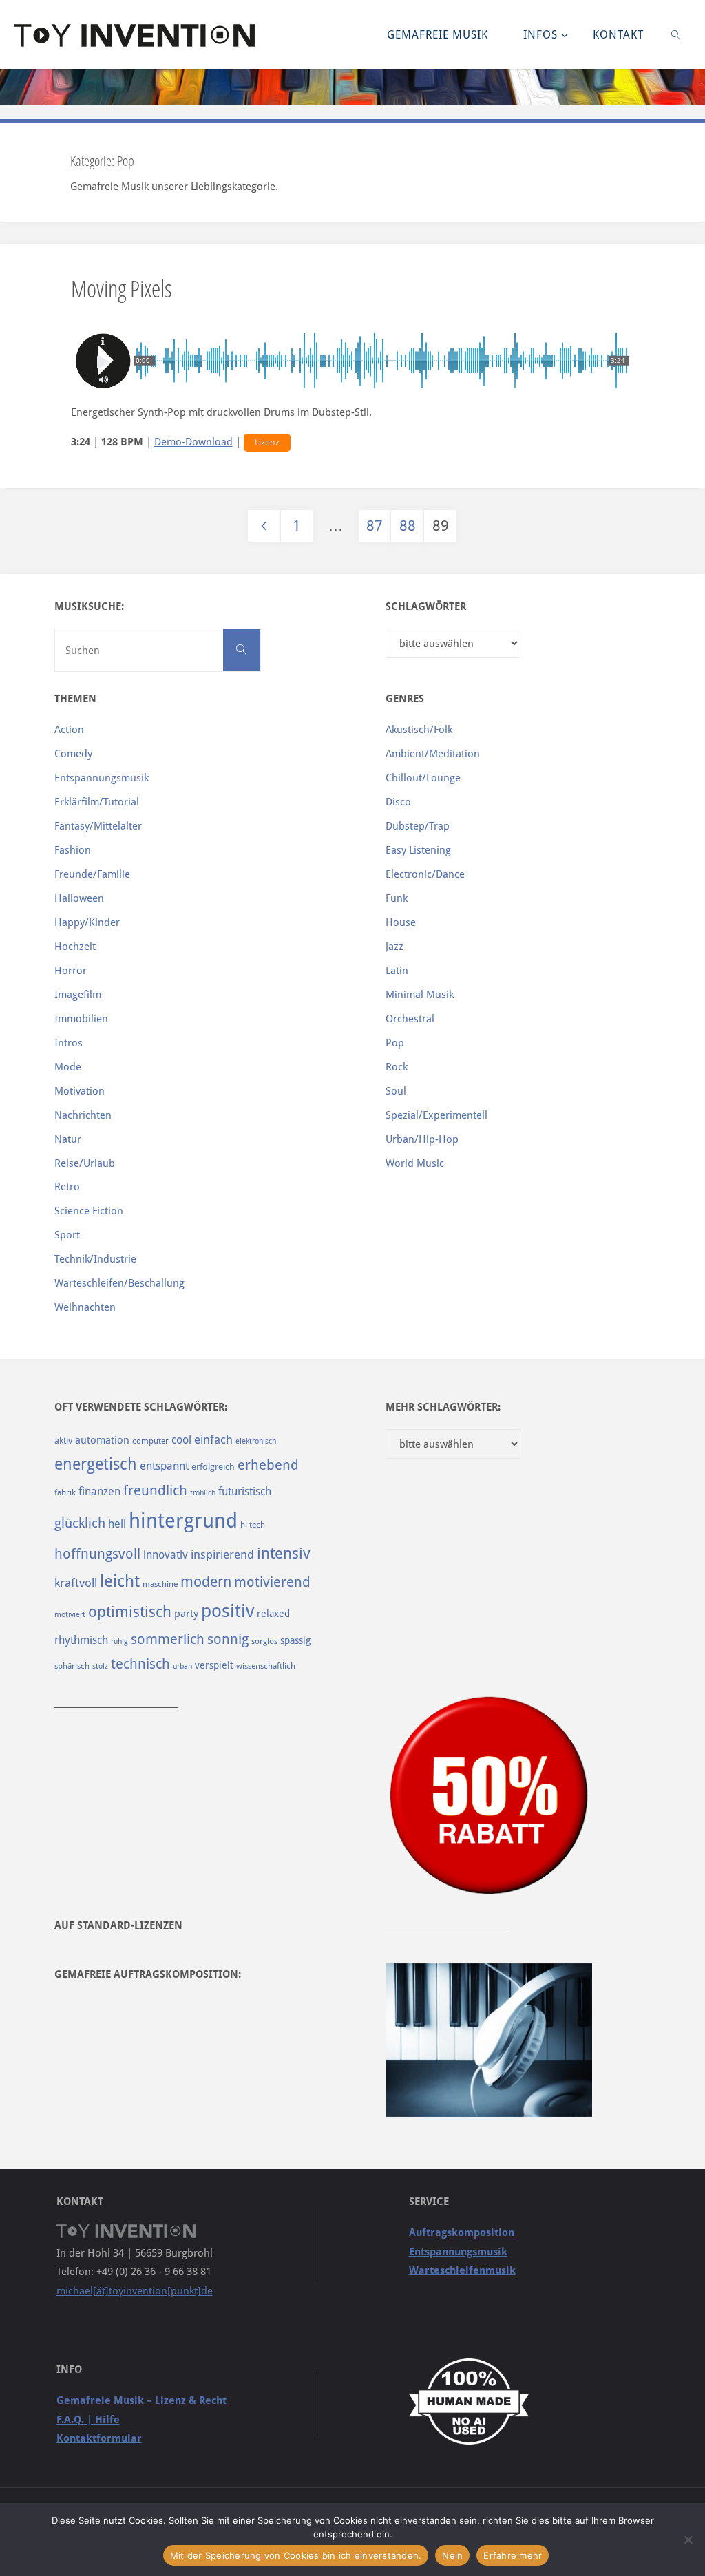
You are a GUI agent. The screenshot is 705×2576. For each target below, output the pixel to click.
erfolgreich (213, 1467)
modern (206, 1582)
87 (375, 526)
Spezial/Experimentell (436, 1115)
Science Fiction (89, 1211)
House (401, 922)
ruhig (119, 1641)
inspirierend (222, 1554)
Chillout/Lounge (423, 778)
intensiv (284, 1553)
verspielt (214, 1665)
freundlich (155, 1491)
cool (181, 1440)
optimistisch (130, 1612)
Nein (452, 2555)
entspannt (164, 1466)
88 (408, 526)
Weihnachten (85, 1307)
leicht (120, 1581)
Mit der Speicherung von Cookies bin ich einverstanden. (296, 2555)
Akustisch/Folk (419, 730)
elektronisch (256, 1441)
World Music (415, 1163)
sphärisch (72, 1666)
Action (69, 730)
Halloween (79, 898)
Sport (67, 1235)
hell (117, 1524)
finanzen (99, 1491)
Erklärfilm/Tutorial (97, 802)
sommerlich (168, 1639)
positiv (228, 1611)
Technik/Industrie (95, 1259)
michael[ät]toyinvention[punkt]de (135, 2291)
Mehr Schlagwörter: (443, 1407)
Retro (67, 1187)
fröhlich (203, 1493)
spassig (295, 1640)
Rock (397, 1067)
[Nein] (688, 2540)
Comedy (73, 754)
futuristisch (245, 1491)
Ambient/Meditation (433, 754)
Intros (69, 1043)
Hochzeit (75, 947)
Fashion (73, 850)
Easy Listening (418, 850)
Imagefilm (78, 995)
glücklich (80, 1523)
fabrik (65, 1492)
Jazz (394, 947)
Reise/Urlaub (85, 1163)
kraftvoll (76, 1583)
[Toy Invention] (134, 34)
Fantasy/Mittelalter (98, 826)
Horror (71, 971)
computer (150, 1441)
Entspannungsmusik (102, 778)
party (186, 1614)
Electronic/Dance (425, 874)
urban (182, 1666)
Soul (396, 1091)
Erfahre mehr (513, 2555)
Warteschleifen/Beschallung (119, 1283)
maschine (160, 1584)
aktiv (63, 1440)
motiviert (70, 1615)
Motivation (80, 1091)
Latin (397, 971)
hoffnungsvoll (97, 1554)
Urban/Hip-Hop (422, 1139)
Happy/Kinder (87, 922)
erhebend (268, 1465)
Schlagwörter (426, 606)
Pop (395, 1043)
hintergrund (183, 1521)
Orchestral (410, 1019)
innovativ (166, 1555)
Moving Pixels (122, 288)
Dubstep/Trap (418, 826)
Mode (68, 1067)
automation (102, 1440)
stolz (100, 1666)
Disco (398, 802)
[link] (676, 34)
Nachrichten (83, 1115)
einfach (213, 1439)
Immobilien (81, 1019)
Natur (68, 1139)
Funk (397, 898)
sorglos (264, 1641)
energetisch (96, 1464)
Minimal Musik (420, 995)
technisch (140, 1664)
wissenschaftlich (266, 1666)
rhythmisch (81, 1640)
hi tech (253, 1525)
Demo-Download (193, 442)
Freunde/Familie (92, 874)
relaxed (273, 1614)
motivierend (272, 1582)
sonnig (228, 1639)
